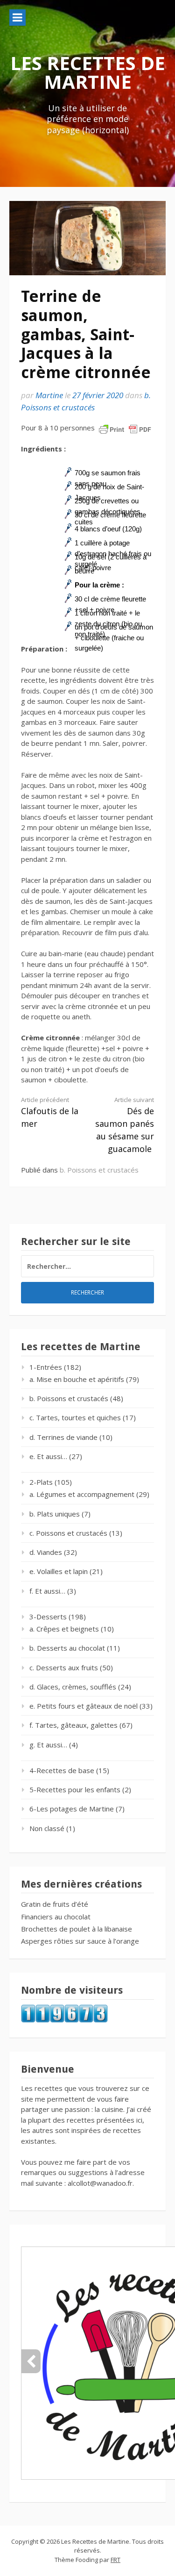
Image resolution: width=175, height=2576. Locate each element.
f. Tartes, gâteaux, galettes (73, 1725)
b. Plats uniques (55, 1514)
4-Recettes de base (62, 1770)
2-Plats (41, 1482)
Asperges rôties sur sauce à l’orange (80, 1941)
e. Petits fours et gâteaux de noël (84, 1706)
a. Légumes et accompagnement (82, 1494)
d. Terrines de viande (63, 1437)
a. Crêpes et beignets (64, 1629)
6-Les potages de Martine (72, 1809)
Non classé (47, 1828)
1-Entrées (46, 1367)
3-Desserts (48, 1617)
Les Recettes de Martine (88, 72)
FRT (115, 2560)
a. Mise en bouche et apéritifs (77, 1379)
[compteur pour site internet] (64, 2020)
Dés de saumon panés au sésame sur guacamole (125, 1125)
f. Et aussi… (47, 1591)
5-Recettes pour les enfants (75, 1789)
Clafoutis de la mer (50, 1112)
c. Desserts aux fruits (64, 1667)
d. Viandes (46, 1552)
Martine (49, 395)
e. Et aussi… (48, 1456)
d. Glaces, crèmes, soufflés (73, 1687)
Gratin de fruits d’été (55, 1904)
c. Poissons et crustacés (68, 1533)
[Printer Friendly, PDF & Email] (125, 429)
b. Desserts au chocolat (67, 1648)
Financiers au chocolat (56, 1917)
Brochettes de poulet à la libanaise (77, 1929)
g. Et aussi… (48, 1745)
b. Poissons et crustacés (99, 1170)
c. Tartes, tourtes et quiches (75, 1417)
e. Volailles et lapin (59, 1571)
